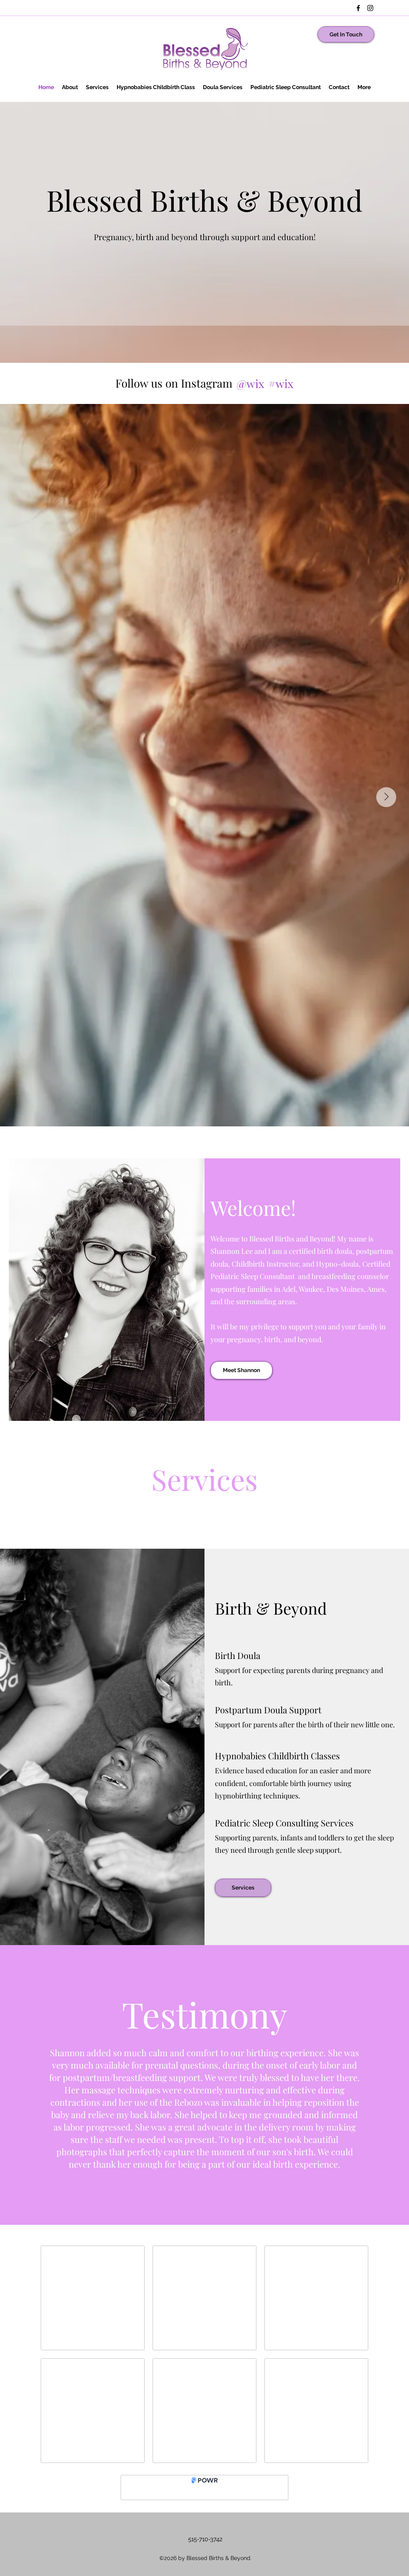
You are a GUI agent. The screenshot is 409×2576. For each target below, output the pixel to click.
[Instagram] (370, 8)
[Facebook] (358, 8)
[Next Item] (386, 797)
